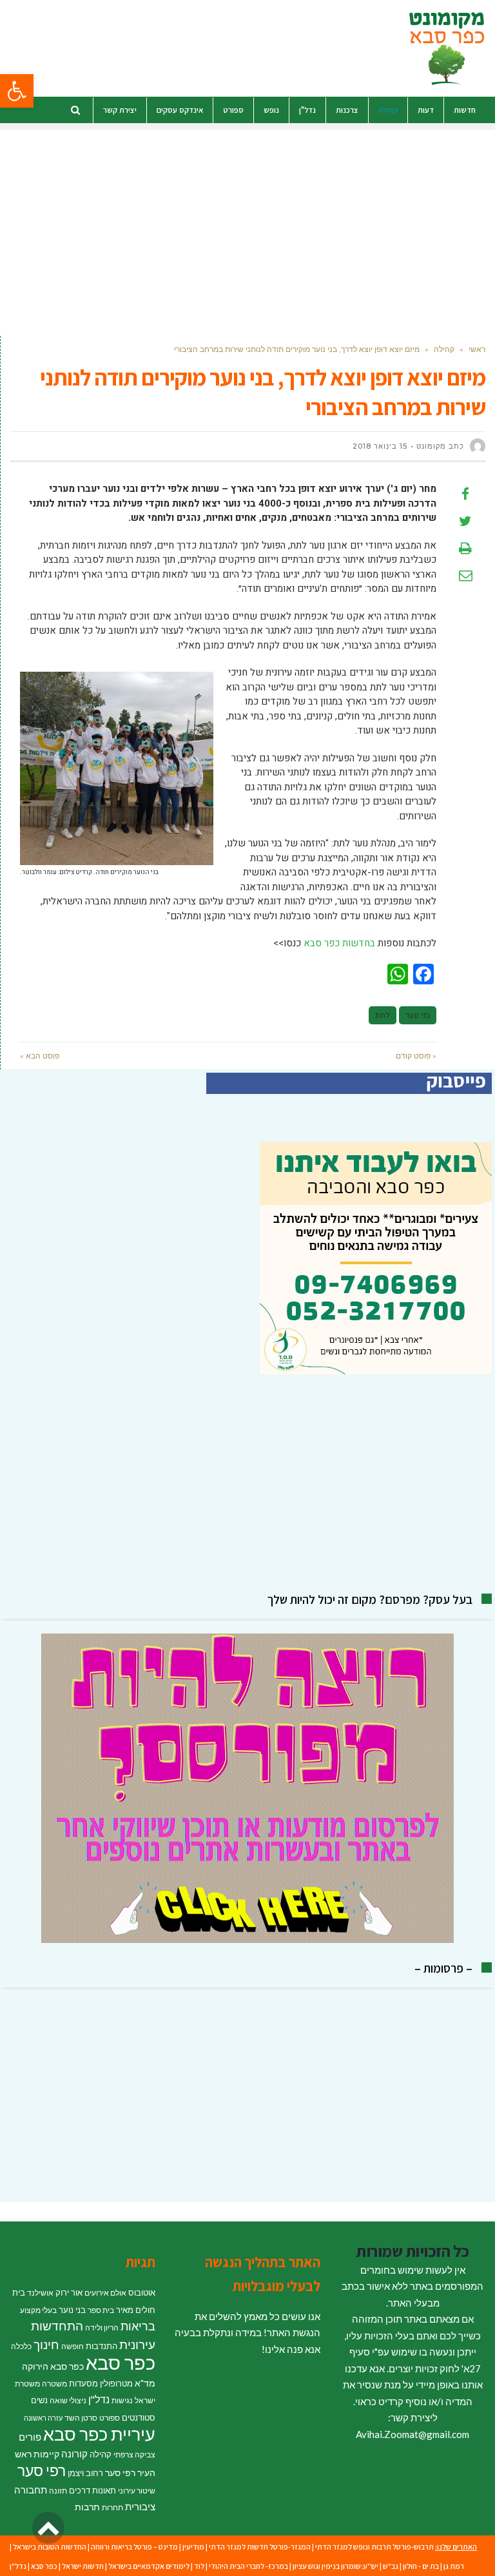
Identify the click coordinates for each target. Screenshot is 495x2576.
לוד (199, 2566)
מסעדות (83, 2383)
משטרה (54, 2384)
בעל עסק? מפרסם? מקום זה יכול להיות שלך (370, 1599)
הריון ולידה (102, 2327)
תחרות (112, 2507)
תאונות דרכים (92, 2490)
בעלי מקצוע (38, 2310)
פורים (30, 2437)
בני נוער (418, 1015)
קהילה (101, 2454)
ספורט (110, 2418)
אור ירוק (69, 2292)
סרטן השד (81, 2418)
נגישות (122, 2400)
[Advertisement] (247, 220)
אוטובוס (142, 2292)
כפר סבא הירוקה (53, 2366)
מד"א (145, 2383)
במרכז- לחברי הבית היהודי (248, 2566)
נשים (39, 2400)
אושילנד (40, 2293)
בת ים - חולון (421, 2566)
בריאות (138, 2326)
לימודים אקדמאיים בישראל (149, 2566)
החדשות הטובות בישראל (50, 2547)
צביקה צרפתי (134, 2454)
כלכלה (21, 2346)
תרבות (87, 2507)
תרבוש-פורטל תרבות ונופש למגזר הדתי (374, 2547)
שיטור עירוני (137, 2491)
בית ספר (101, 2310)
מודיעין (193, 2547)
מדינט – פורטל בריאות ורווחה (134, 2547)
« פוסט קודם (416, 1056)
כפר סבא (121, 2362)
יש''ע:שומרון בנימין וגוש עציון (335, 2566)
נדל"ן (99, 2399)
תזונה (58, 2491)
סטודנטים (139, 2417)
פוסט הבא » (40, 1056)
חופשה (73, 2346)
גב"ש (391, 2566)
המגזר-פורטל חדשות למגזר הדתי (260, 2547)
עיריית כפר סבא (99, 2434)
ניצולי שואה (68, 2400)
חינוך (46, 2344)
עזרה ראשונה (43, 2418)
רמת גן (454, 2566)
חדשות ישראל (83, 2566)
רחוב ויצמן (85, 2473)
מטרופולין (116, 2383)
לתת (383, 1015)
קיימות (46, 2454)
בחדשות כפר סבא (339, 943)
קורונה (74, 2454)
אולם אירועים (105, 2293)
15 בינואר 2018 (380, 446)
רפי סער (42, 2470)
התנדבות (102, 2346)
